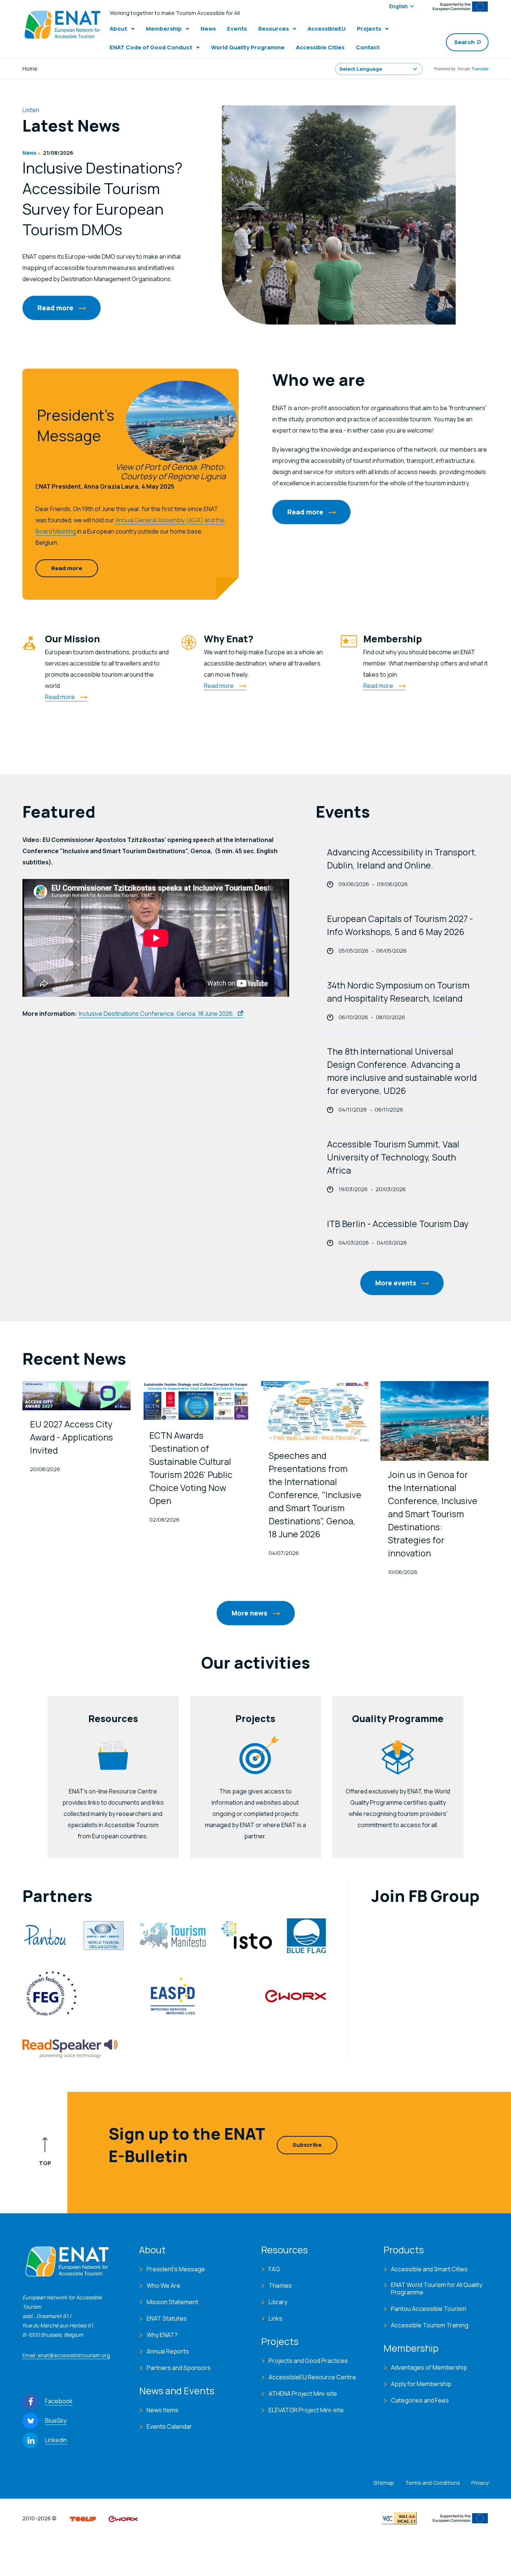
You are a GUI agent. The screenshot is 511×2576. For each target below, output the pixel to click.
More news (250, 1613)
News (29, 153)
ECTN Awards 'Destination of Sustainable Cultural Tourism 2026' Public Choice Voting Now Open (191, 1468)
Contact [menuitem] (368, 47)
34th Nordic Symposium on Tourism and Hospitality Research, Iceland (398, 992)
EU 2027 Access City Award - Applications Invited (71, 1437)
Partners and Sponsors (179, 2368)
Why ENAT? (162, 2335)
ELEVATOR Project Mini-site (306, 2410)
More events (396, 1283)
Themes (280, 2285)
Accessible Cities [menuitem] (320, 47)
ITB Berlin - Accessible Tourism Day (398, 1224)
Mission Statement (172, 2302)
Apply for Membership (421, 2384)
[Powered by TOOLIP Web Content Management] (83, 2518)
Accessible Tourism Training (430, 2325)
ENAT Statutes (167, 2318)
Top (45, 2163)
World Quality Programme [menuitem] (248, 47)
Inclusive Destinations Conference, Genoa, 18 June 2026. (157, 1014)
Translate (480, 69)
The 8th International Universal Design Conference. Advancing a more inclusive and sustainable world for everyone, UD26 (402, 1071)
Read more (55, 308)
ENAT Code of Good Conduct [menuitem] (151, 47)
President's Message (176, 2269)
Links (276, 2318)
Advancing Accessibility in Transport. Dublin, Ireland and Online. (402, 859)
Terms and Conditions (433, 2483)
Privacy (480, 2483)
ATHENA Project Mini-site (303, 2394)
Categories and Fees (420, 2400)
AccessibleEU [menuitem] (327, 29)
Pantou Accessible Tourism (429, 2309)
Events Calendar (169, 2426)
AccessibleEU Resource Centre (312, 2377)
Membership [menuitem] (164, 29)
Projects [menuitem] (369, 29)
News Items (163, 2410)
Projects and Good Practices (308, 2361)
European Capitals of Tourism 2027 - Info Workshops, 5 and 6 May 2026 (400, 925)
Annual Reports (168, 2351)
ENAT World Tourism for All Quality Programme (437, 2288)
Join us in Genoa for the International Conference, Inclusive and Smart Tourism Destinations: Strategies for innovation (433, 1514)
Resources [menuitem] (273, 29)
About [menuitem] (118, 29)
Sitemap (384, 2483)
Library (278, 2302)
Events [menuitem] (237, 29)
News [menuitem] (208, 29)
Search (464, 42)
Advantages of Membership (429, 2367)
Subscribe (307, 2145)
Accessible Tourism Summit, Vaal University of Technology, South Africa (393, 1157)
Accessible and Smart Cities (429, 2269)
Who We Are (163, 2285)
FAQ (274, 2269)
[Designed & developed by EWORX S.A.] (123, 2518)
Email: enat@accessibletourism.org (66, 2355)
